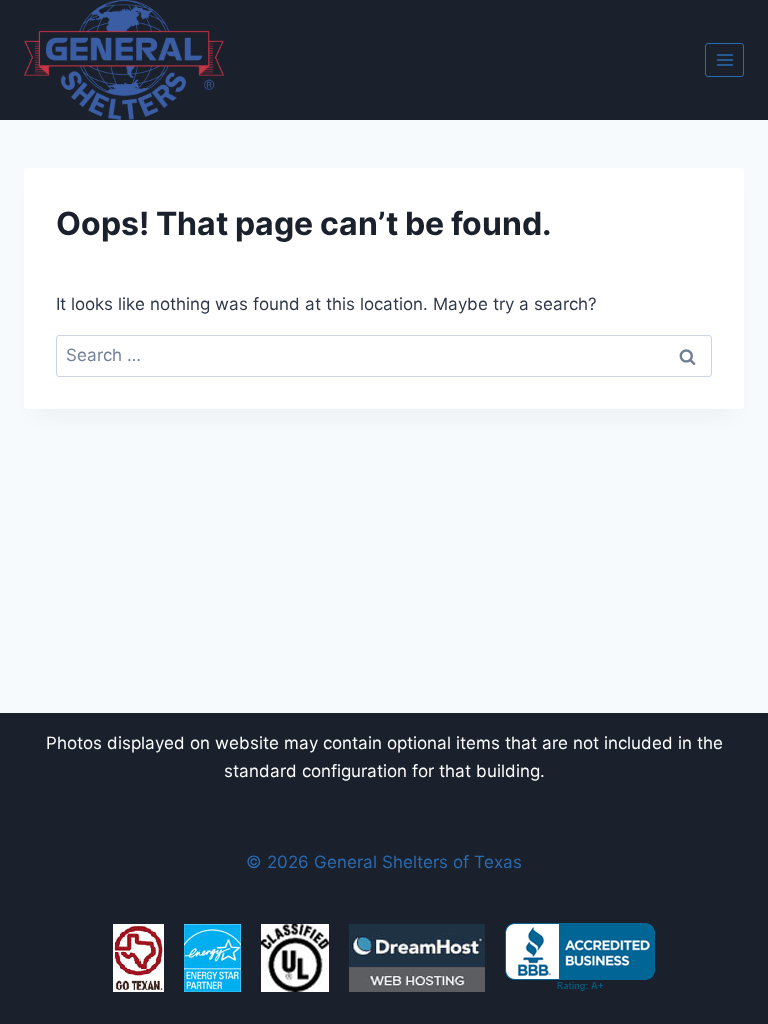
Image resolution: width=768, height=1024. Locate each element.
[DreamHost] (417, 958)
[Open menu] (724, 59)
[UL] (295, 958)
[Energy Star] (212, 958)
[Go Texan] (138, 958)
